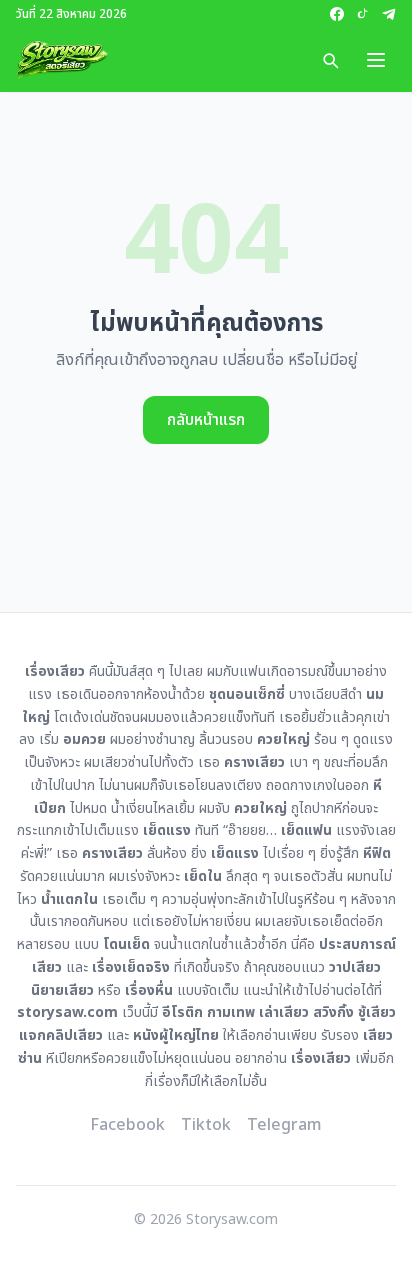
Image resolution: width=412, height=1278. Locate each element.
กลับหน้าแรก (206, 420)
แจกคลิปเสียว (61, 1035)
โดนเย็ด (126, 944)
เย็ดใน (203, 876)
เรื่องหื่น (149, 990)
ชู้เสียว (377, 1012)
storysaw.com (67, 1012)
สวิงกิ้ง (333, 1012)
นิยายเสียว (62, 990)
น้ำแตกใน (69, 899)
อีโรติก (182, 1012)
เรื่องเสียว (321, 1058)
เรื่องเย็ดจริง (131, 967)
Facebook (127, 1125)
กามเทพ (231, 1012)
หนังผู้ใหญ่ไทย (176, 1035)
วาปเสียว (355, 967)
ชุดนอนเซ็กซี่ (247, 694)
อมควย (84, 739)
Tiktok (206, 1125)
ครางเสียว (254, 762)
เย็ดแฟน (306, 830)
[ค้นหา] (330, 60)
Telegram (284, 1125)
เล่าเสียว (284, 1012)
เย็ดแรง (167, 830)
